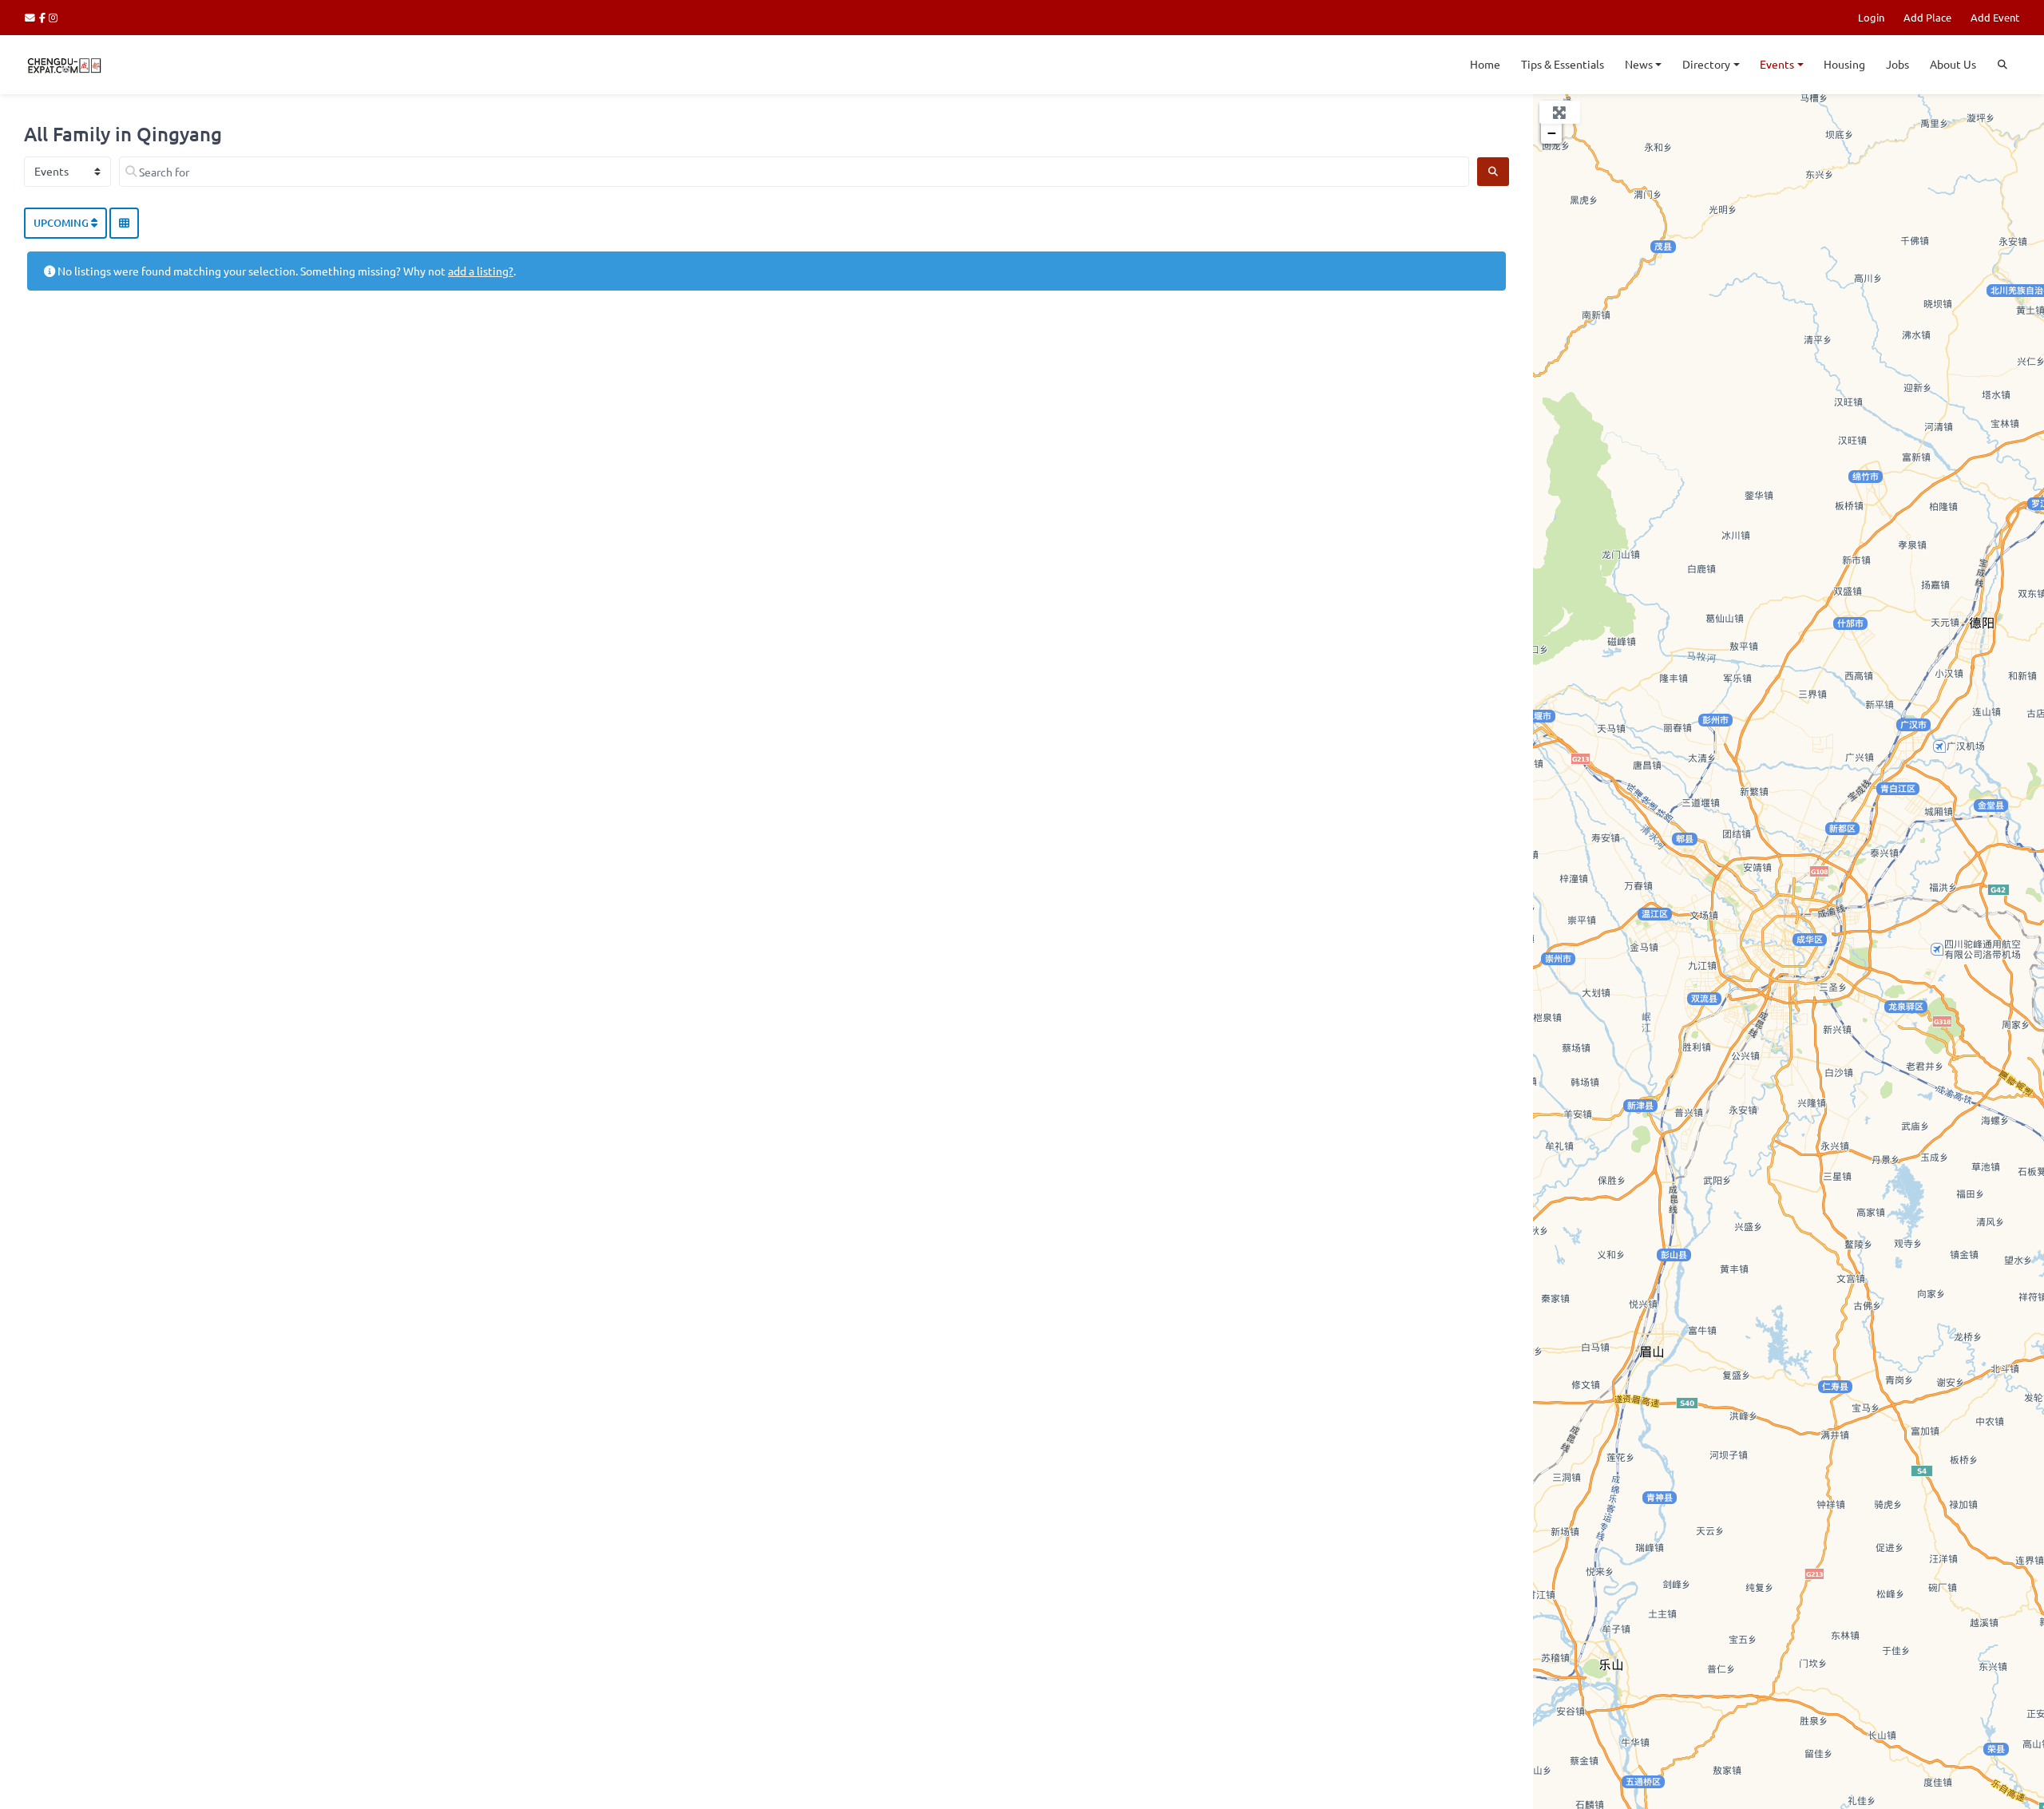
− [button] (1552, 133)
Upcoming (62, 223)
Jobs (1897, 64)
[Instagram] (54, 17)
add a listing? (481, 271)
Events (1777, 64)
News (1639, 64)
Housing (1844, 64)
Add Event (1995, 17)
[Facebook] (44, 17)
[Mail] (32, 17)
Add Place (1927, 17)
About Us (1953, 64)
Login (1871, 17)
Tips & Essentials (1563, 64)
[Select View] (124, 224)
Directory (1706, 64)
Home (1485, 64)
